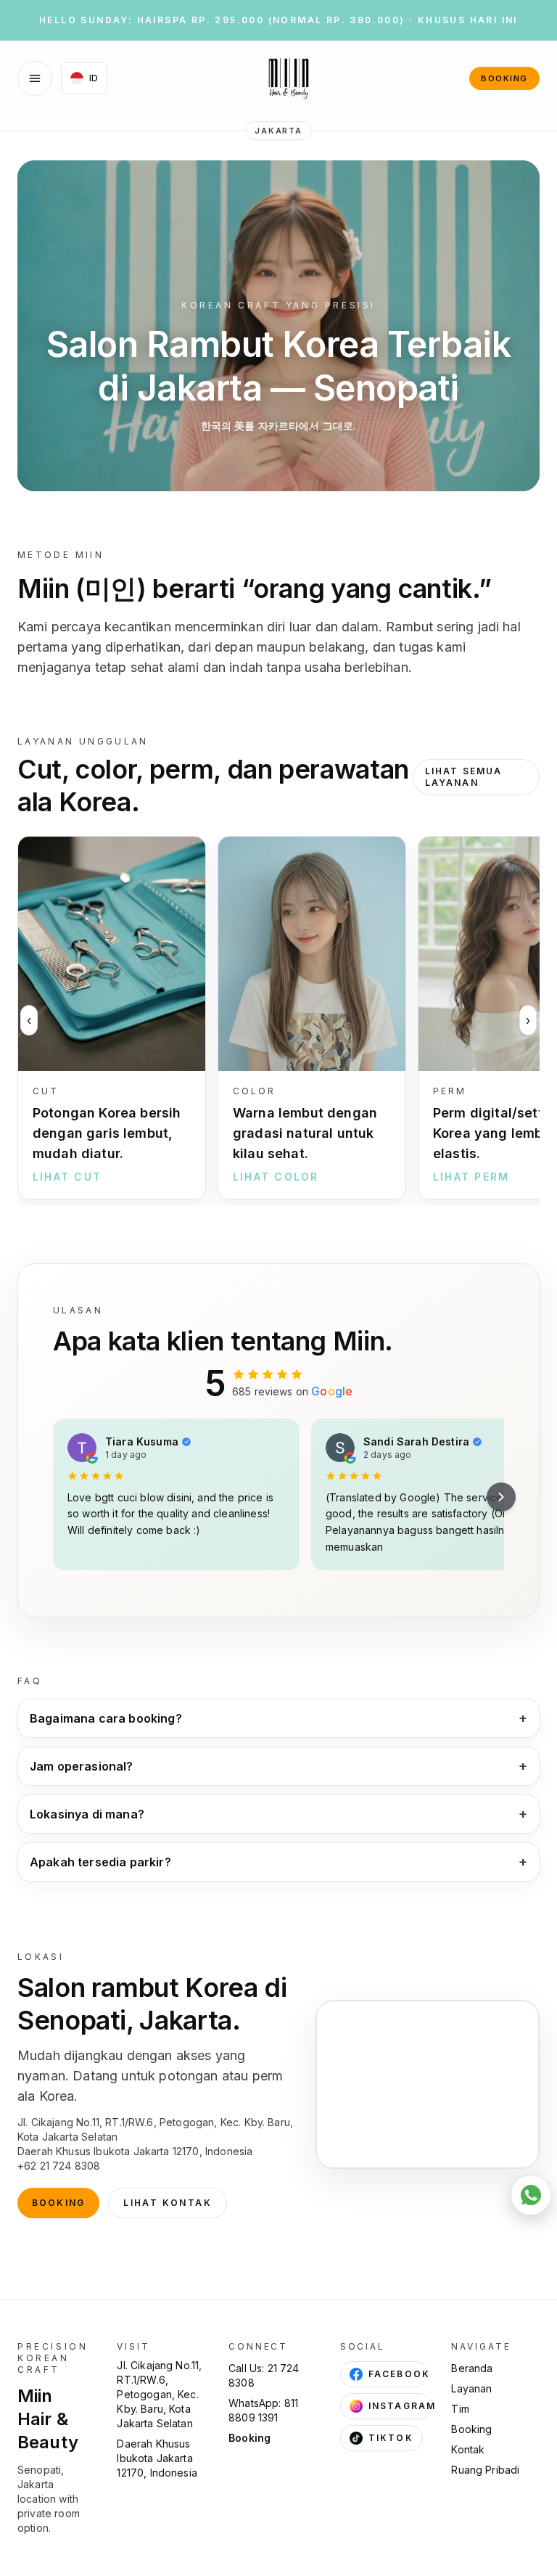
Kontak (468, 2449)
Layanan (471, 2388)
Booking (504, 78)
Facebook (399, 2374)
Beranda (472, 2368)
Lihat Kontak (168, 2203)
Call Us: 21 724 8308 (264, 2375)
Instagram (400, 2406)
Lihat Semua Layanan (464, 777)
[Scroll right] (501, 1497)
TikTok (391, 2438)
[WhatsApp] (531, 2195)
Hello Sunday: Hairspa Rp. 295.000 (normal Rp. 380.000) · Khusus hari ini (278, 20)
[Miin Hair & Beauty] (289, 78)
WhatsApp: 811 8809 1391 (263, 2410)
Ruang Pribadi (485, 2470)
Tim (460, 2409)
